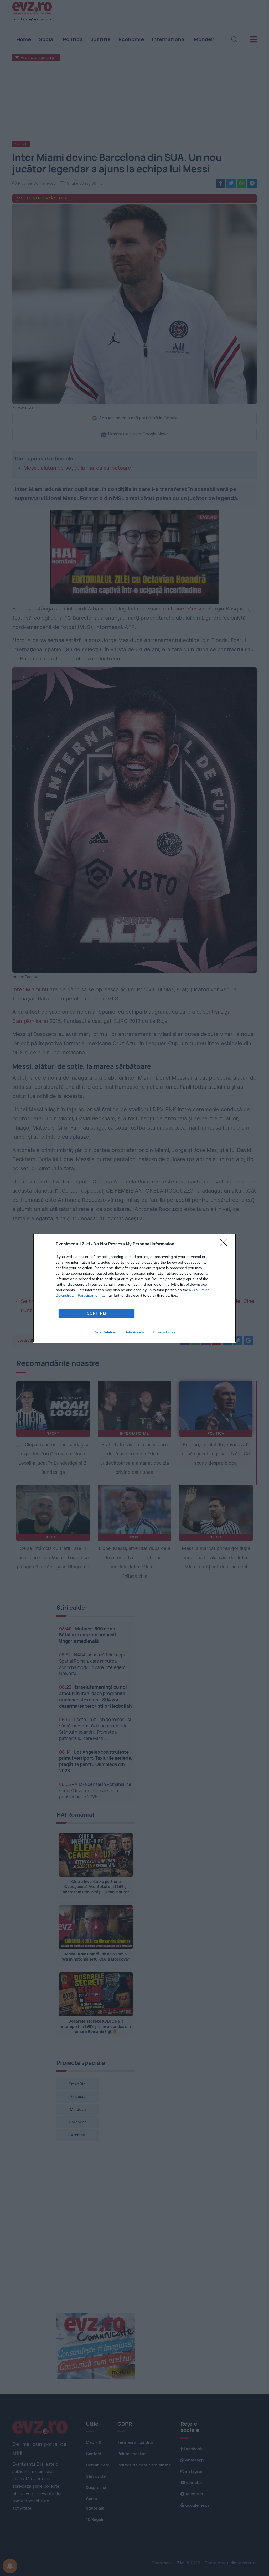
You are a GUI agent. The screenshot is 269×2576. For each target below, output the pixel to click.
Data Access (134, 1332)
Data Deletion (105, 1332)
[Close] (225, 1244)
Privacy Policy (164, 1332)
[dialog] (134, 1288)
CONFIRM (97, 1313)
